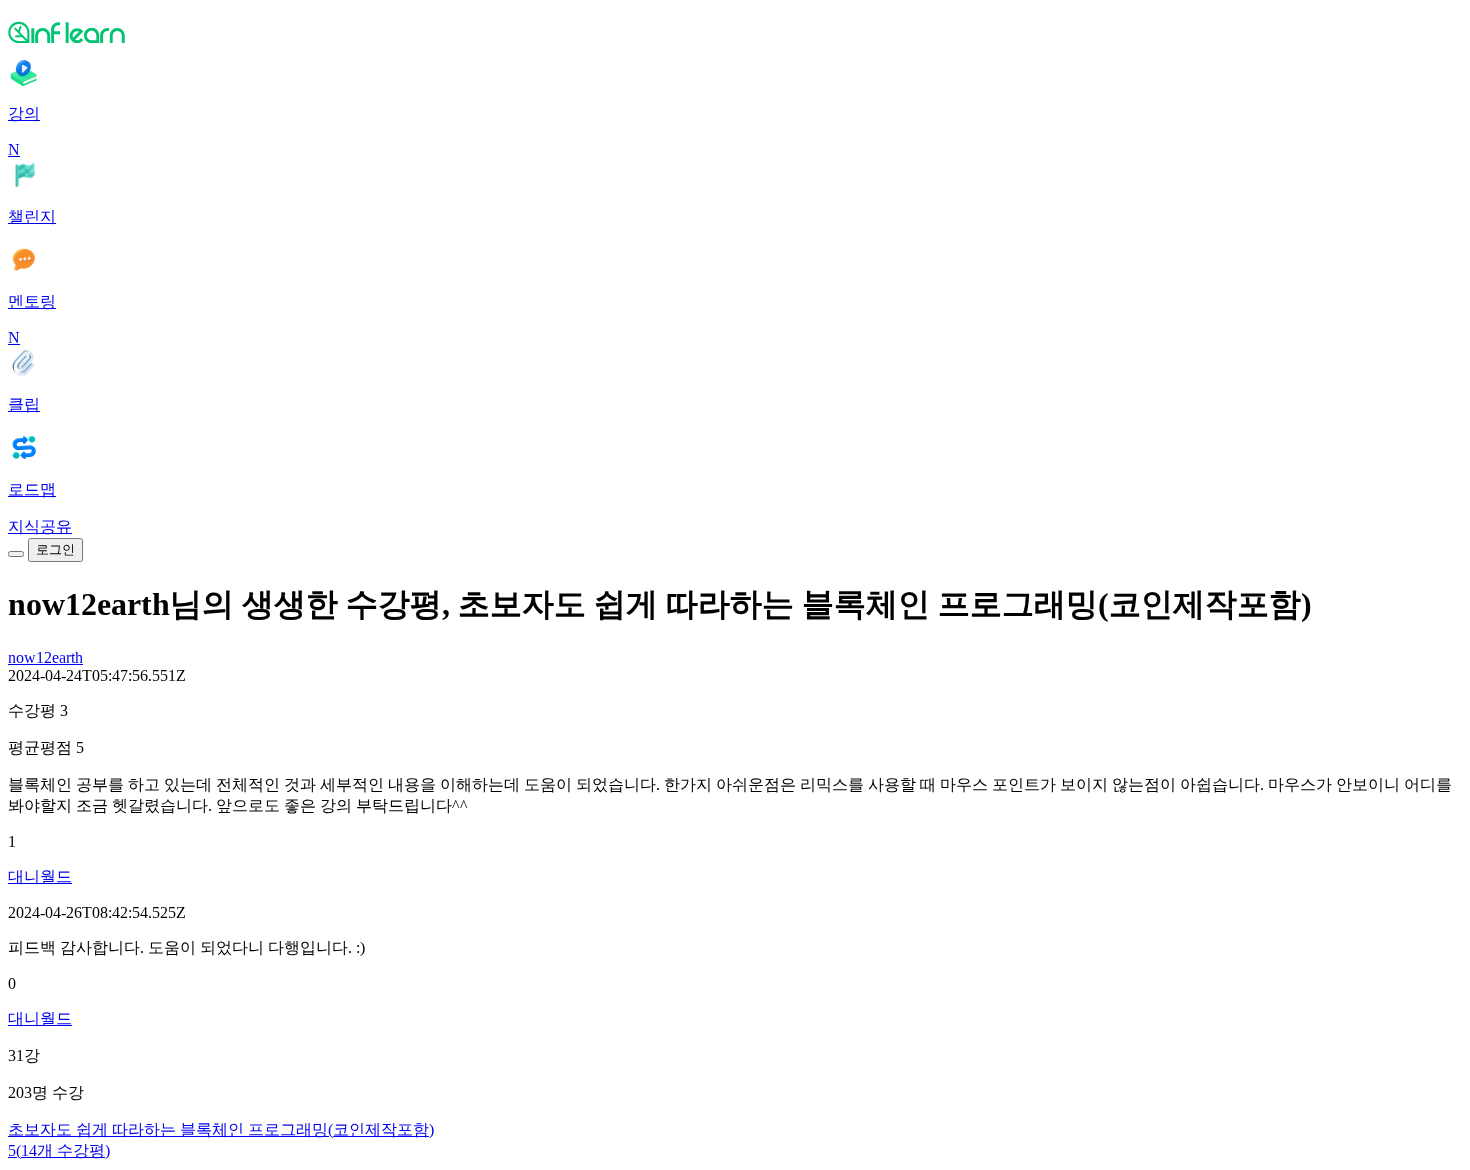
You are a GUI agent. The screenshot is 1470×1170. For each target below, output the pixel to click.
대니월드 (40, 876)
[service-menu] (16, 554)
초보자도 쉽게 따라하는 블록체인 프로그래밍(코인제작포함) (221, 1129)
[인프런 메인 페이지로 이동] (735, 32)
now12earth (45, 657)
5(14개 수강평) (59, 1150)
